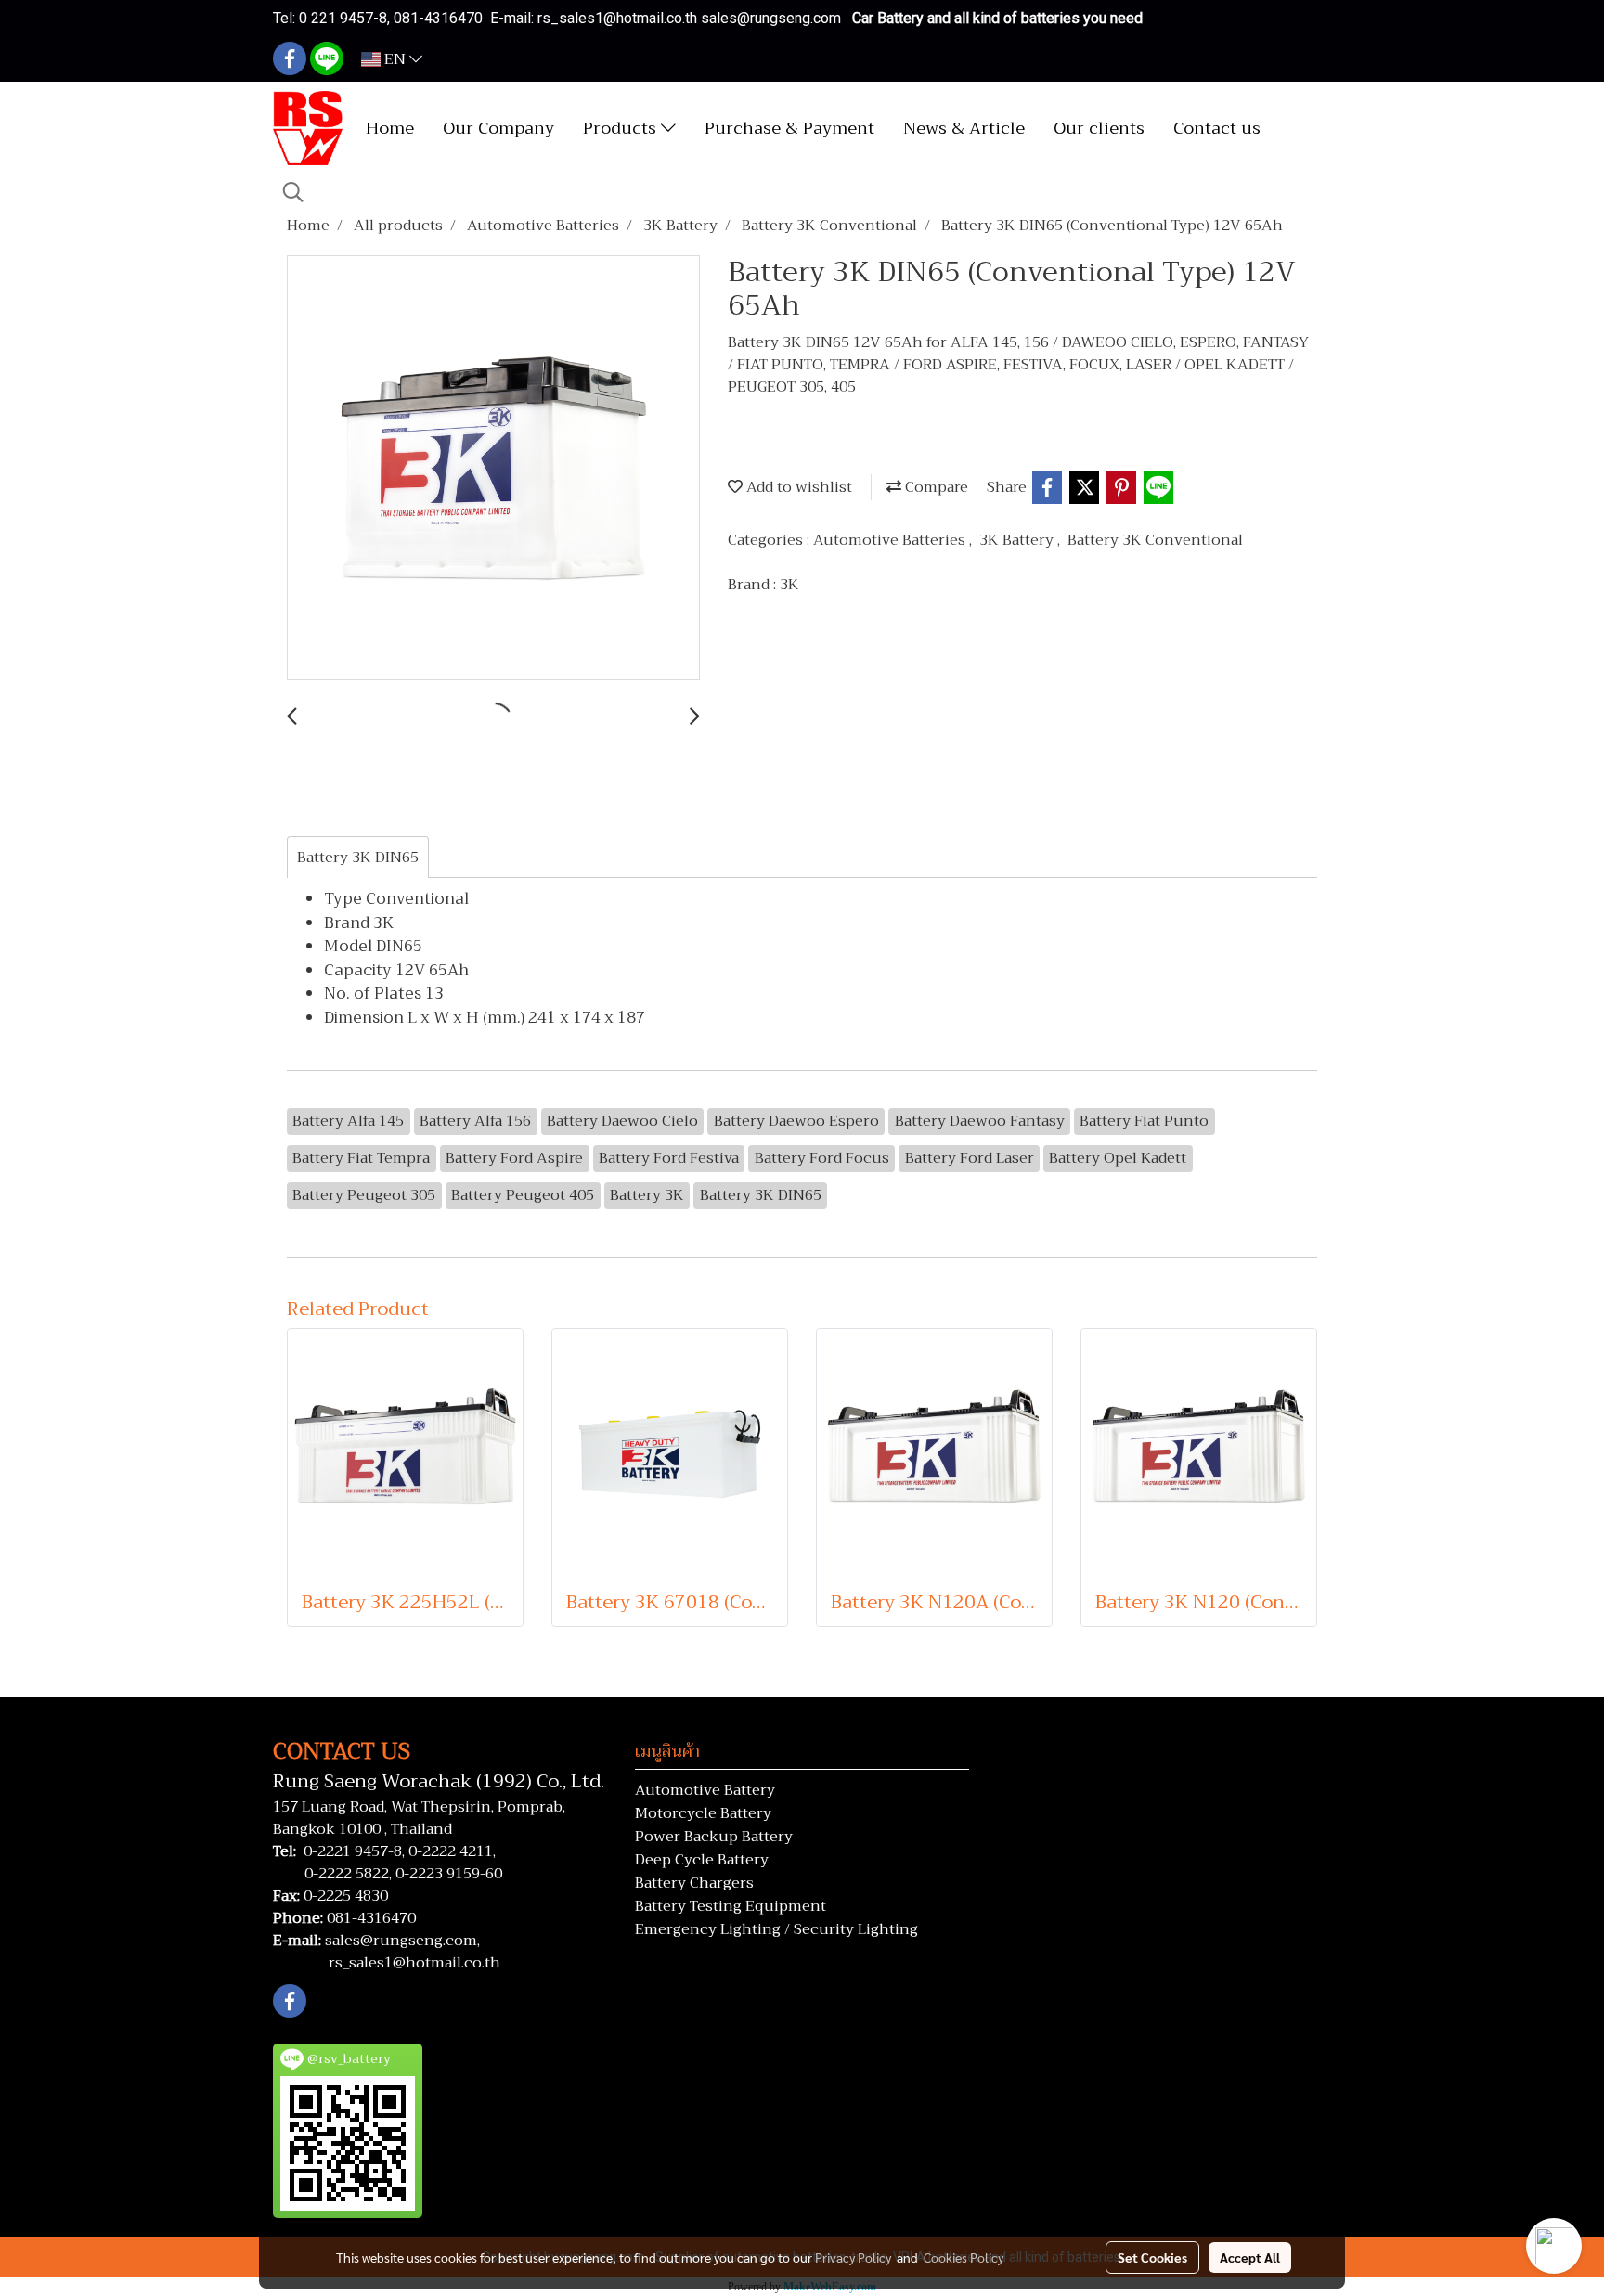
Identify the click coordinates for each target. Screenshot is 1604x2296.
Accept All (1250, 2257)
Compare (935, 487)
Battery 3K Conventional (1155, 540)
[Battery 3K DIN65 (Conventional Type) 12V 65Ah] (493, 469)
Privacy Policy (853, 2257)
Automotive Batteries (891, 540)
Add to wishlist (797, 487)
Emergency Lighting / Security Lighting (776, 1929)
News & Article (964, 128)
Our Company (498, 128)
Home (390, 128)
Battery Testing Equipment (731, 1906)
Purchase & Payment (789, 128)
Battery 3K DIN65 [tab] (358, 858)
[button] (293, 192)
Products (622, 128)
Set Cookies (1152, 2257)
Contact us (1217, 128)
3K (789, 585)
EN (395, 59)
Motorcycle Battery (703, 1813)
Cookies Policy (964, 2257)
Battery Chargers (694, 1883)
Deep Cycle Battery (702, 1860)
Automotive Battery (705, 1790)
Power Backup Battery (714, 1837)
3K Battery (1018, 540)
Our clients (1099, 128)
